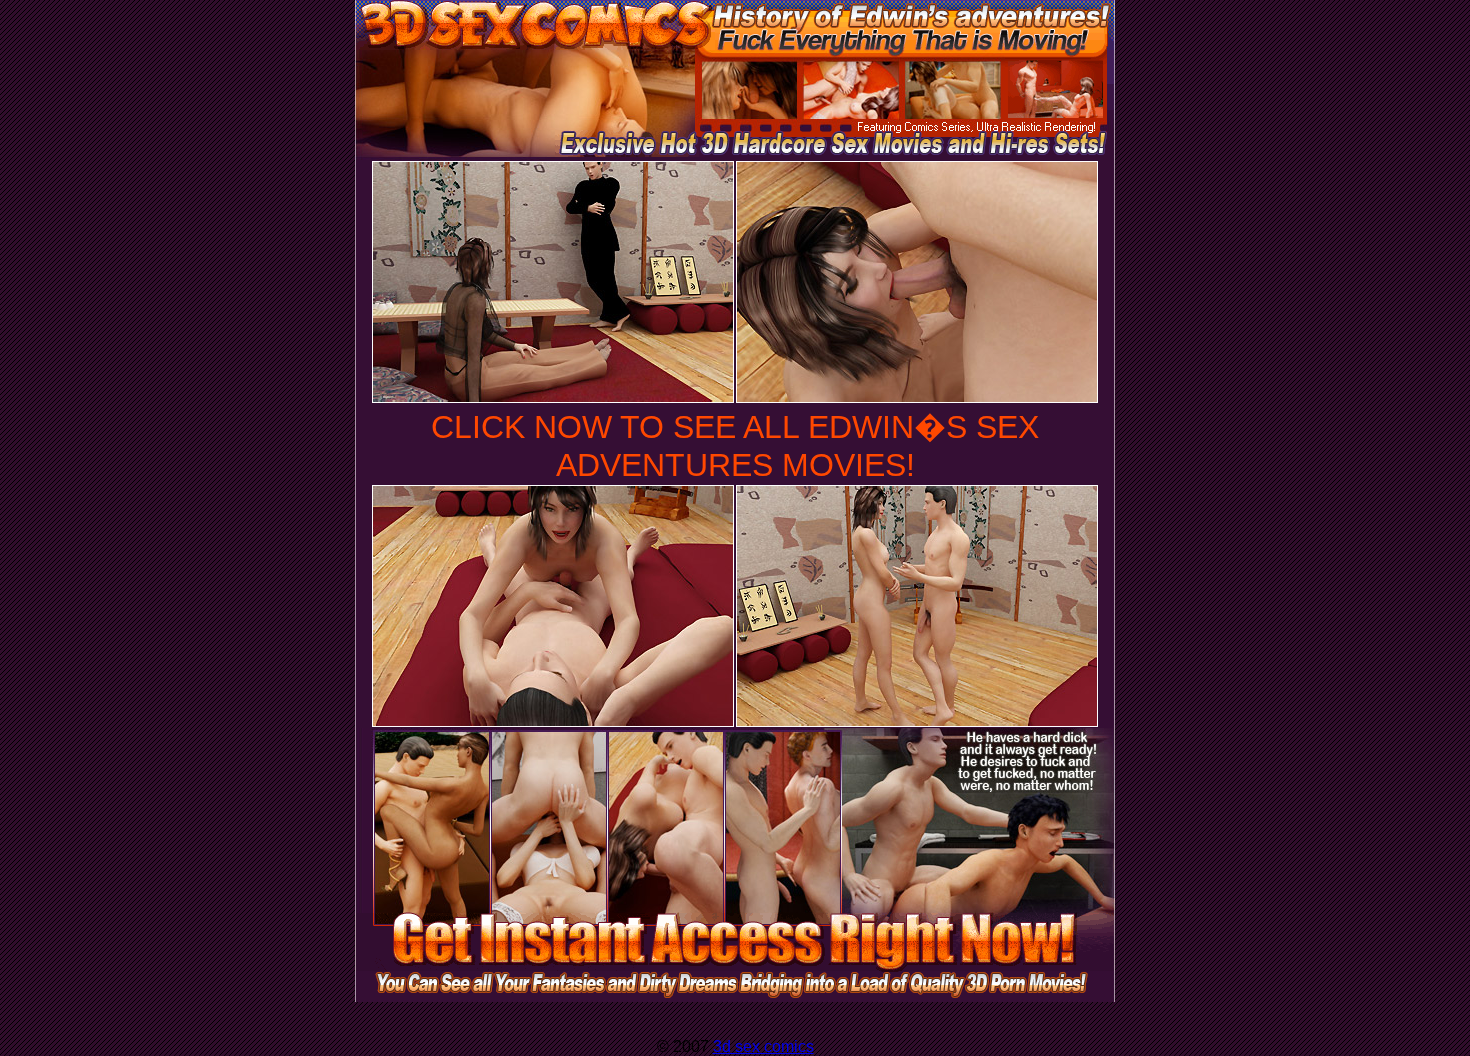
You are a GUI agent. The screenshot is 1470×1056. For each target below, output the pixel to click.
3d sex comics (763, 1046)
